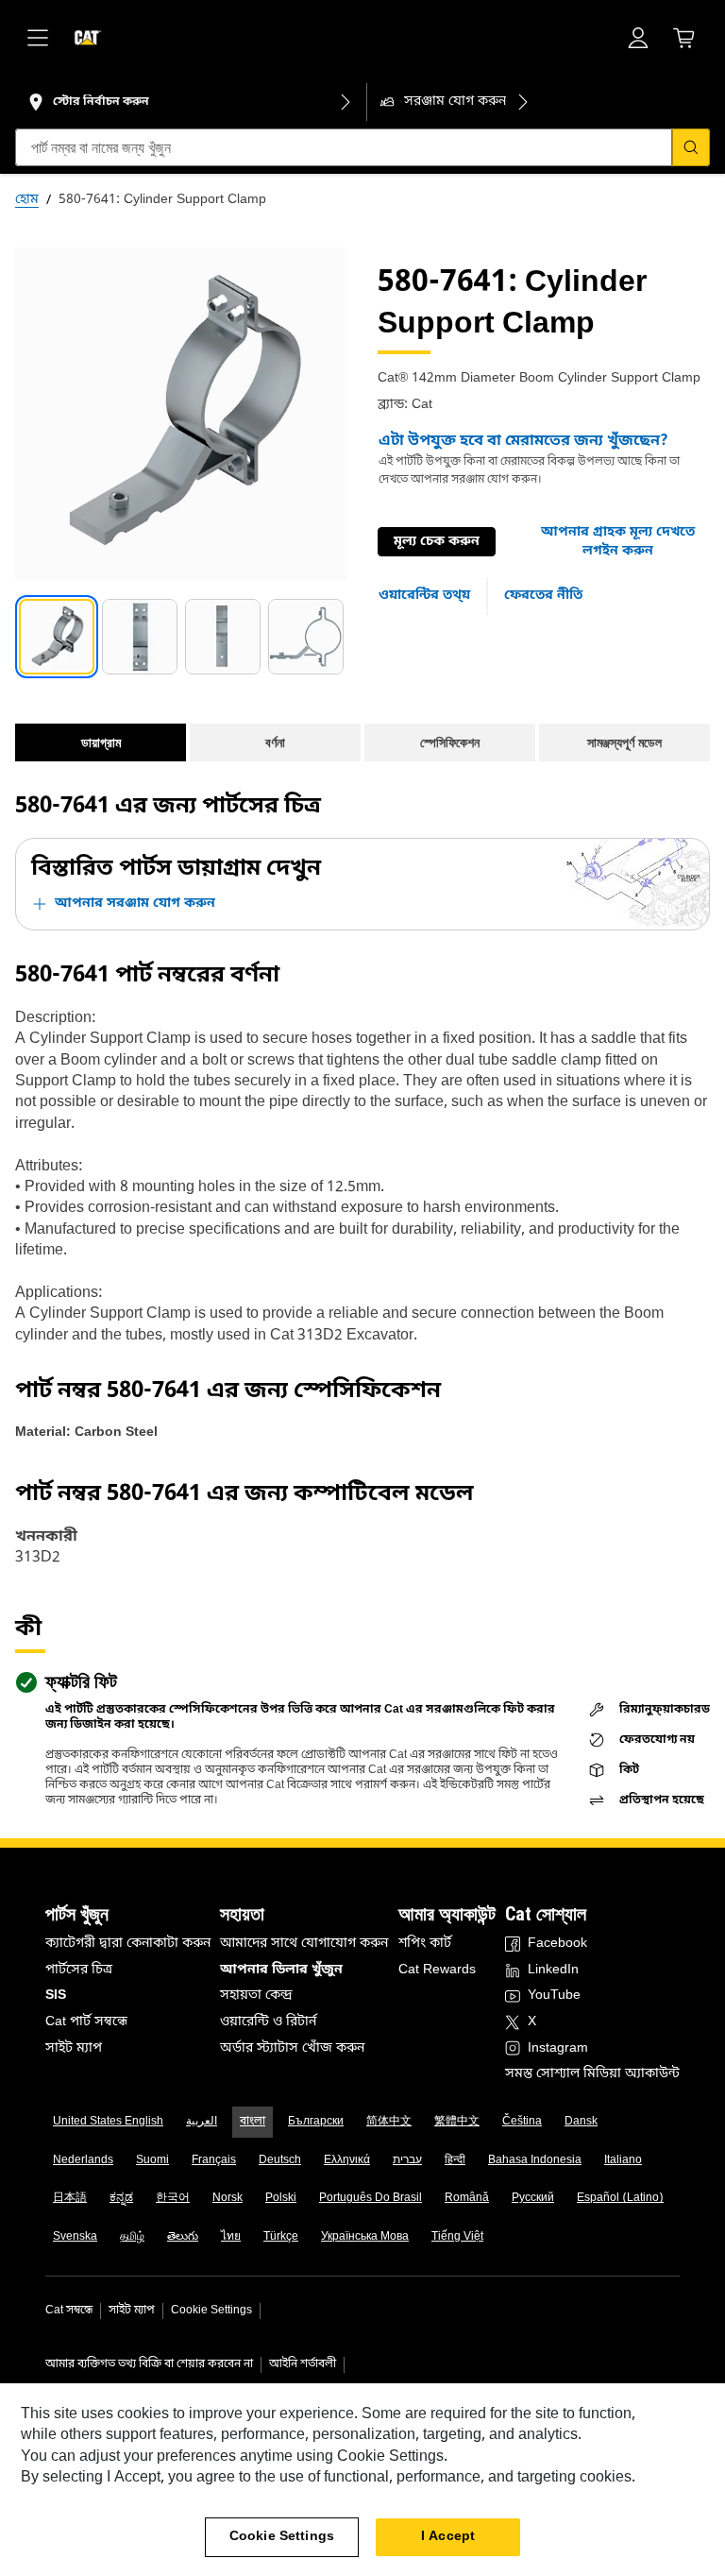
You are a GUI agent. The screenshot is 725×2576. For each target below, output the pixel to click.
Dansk (581, 2122)
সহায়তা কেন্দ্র (256, 1996)
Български (316, 2122)
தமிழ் (132, 2237)
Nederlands (83, 2160)
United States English (108, 2122)
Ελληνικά (347, 2160)
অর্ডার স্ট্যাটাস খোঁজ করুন (292, 2048)
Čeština (522, 2122)
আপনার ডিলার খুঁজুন (281, 1970)
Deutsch (280, 2160)
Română (467, 2198)
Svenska (75, 2237)
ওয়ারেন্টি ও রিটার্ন (268, 2022)
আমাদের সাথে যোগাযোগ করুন (304, 1944)
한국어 (173, 2198)
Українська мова (365, 2237)
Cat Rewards (437, 1970)
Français (214, 2160)
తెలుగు (183, 2237)
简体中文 (389, 2122)
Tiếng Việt (457, 2237)
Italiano (623, 2160)
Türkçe (281, 2237)
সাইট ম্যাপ (74, 2048)
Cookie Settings (211, 2311)
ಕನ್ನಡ (121, 2198)
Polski (281, 2198)
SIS (56, 1996)
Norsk (228, 2198)
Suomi (152, 2160)
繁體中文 (457, 2122)
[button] (618, 542)
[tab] (57, 637)
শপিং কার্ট (425, 1944)
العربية (202, 2122)
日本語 (70, 2198)
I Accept (448, 2537)
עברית (407, 2160)
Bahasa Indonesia (535, 2160)
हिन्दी (455, 2160)
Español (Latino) (620, 2198)
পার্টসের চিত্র (79, 1970)
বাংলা (253, 2122)
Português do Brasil (371, 2198)
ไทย (231, 2237)
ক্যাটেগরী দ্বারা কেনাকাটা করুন (128, 1944)
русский (533, 2198)
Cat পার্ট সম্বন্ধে (86, 2022)
